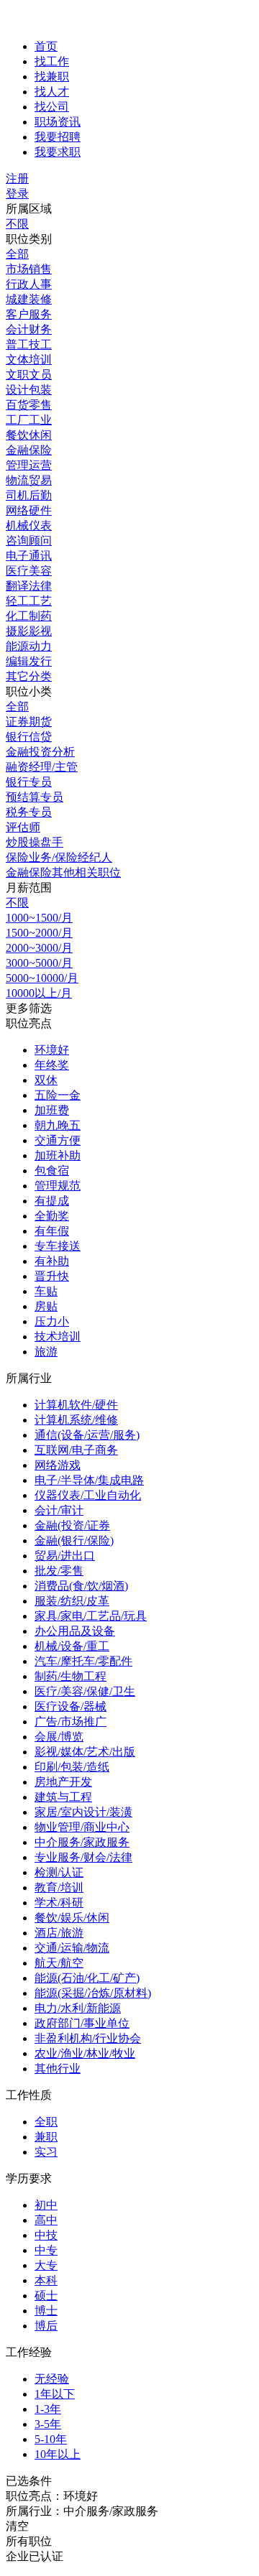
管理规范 (58, 1186)
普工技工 (29, 344)
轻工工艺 (29, 601)
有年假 (52, 1231)
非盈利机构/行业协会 (88, 2038)
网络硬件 (29, 510)
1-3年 (48, 2409)
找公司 (52, 107)
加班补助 (58, 1155)
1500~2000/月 (39, 933)
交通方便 (58, 1140)
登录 (17, 194)
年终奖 (52, 1065)
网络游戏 (58, 1465)
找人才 (52, 92)
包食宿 (52, 1171)
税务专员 (29, 812)
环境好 (52, 1050)
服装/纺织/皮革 (72, 1601)
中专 (46, 2250)
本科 (46, 2280)
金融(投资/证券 (72, 1525)
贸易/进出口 (65, 1556)
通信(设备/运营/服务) (87, 1435)
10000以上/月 (39, 993)
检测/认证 (59, 1872)
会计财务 (29, 329)
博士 (46, 2311)
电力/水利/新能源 (78, 2008)
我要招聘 (58, 137)
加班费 (52, 1110)
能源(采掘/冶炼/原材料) (93, 1993)
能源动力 (29, 646)
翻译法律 (29, 586)
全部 (17, 254)
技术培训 (58, 1336)
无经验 (52, 2379)
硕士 (46, 2295)
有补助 (52, 1261)
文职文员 (29, 375)
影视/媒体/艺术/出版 (85, 1752)
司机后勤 (29, 495)
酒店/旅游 (59, 1933)
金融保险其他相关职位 (63, 872)
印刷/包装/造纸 (72, 1767)
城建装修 (29, 299)
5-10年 (51, 2439)
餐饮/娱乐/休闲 (72, 1918)
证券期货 (29, 722)
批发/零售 (59, 1571)
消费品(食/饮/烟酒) (81, 1586)
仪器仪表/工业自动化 (88, 1495)
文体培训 (29, 360)
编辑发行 (29, 661)
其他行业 (58, 2068)
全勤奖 (52, 1216)
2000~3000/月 (39, 948)
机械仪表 (29, 525)
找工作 (52, 61)
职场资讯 (58, 122)
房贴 (46, 1306)
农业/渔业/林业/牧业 (85, 2053)
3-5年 (48, 2424)
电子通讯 (29, 556)
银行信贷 (29, 737)
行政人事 (29, 284)
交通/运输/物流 (72, 1948)
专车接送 (58, 1246)
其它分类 (29, 676)
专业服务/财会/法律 (83, 1857)
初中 (46, 2205)
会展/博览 (59, 1737)
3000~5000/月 (39, 963)
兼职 (46, 2137)
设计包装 (29, 390)
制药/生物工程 (71, 1676)
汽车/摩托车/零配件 (83, 1661)
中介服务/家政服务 (82, 1842)
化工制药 (29, 616)
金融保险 (29, 450)
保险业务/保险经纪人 (59, 857)
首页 (46, 46)
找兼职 (52, 77)
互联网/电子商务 (76, 1450)
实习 (46, 2152)
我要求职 (58, 152)
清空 (17, 2526)
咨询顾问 (29, 541)
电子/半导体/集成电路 (89, 1480)
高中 (46, 2220)
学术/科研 (59, 1903)
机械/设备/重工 (72, 1646)
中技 (46, 2235)
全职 (46, 2122)
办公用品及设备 (75, 1631)
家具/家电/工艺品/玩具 (91, 1616)
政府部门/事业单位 (82, 2023)
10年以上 (58, 2454)
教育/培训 (59, 1887)
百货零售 (29, 405)
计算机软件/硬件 (76, 1405)
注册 (17, 179)
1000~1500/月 (39, 918)
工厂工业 (29, 420)
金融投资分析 (40, 752)
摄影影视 (29, 631)
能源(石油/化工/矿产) (87, 1978)
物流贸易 (29, 480)
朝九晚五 (58, 1125)
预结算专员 (35, 797)
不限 (17, 224)
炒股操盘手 (35, 842)
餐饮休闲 (29, 435)
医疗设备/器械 (71, 1706)
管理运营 (29, 465)
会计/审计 (59, 1510)
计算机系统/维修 (76, 1420)
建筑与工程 (63, 1797)
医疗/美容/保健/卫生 (85, 1691)
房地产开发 (63, 1782)
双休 (46, 1080)
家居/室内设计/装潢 (83, 1812)
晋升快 (52, 1276)
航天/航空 (59, 1963)
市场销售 (29, 269)
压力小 (52, 1321)
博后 (46, 2326)
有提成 (52, 1201)
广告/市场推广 (71, 1722)
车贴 (46, 1291)
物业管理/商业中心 (82, 1827)
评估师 (23, 827)
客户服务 (29, 314)
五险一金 (58, 1095)
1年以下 (55, 2394)
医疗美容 (29, 571)
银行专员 (29, 782)
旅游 (46, 1352)
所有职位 (29, 2541)
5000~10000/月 (42, 978)
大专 (46, 2265)
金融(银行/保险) (74, 1540)
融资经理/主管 (42, 767)
